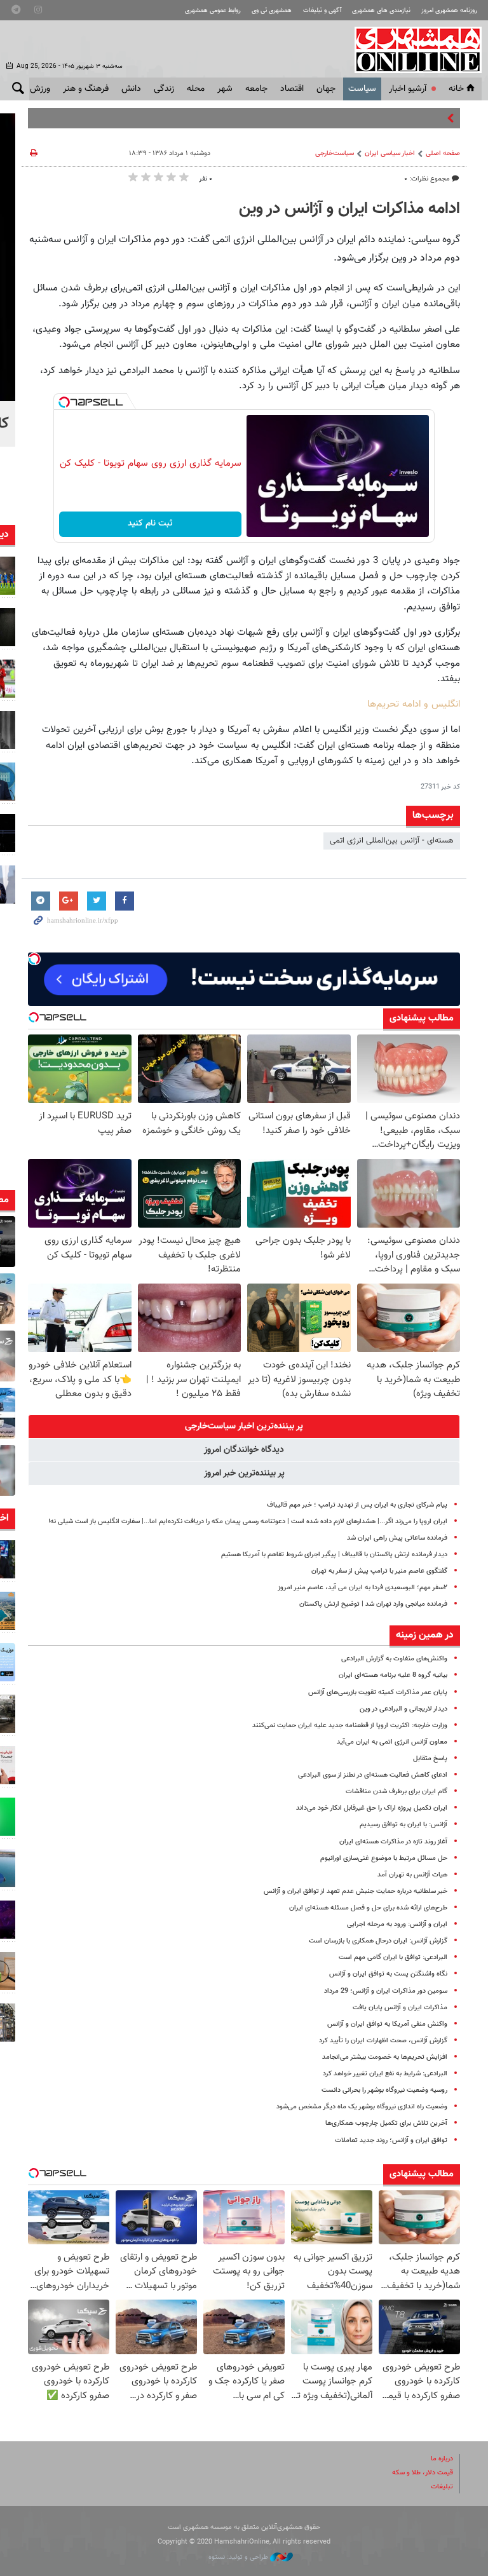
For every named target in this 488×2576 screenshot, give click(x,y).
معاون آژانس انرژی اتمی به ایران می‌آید (392, 1742)
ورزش (40, 89)
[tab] (244, 1427)
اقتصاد (292, 89)
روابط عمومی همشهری (213, 10)
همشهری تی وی (272, 10)
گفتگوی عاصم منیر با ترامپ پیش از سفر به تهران (379, 1571)
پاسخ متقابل (430, 1759)
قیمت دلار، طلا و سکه (423, 2473)
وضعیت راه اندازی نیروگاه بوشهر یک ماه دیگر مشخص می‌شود (362, 2107)
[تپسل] (64, 402)
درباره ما (442, 2459)
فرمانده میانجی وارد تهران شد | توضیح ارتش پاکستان (373, 1604)
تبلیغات (442, 2487)
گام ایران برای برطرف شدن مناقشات (396, 1792)
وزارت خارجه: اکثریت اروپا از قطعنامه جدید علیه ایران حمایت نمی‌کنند (350, 1725)
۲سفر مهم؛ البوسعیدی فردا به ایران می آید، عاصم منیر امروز (363, 1588)
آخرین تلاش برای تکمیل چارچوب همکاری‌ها (386, 2123)
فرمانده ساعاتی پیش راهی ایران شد (397, 1538)
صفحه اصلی (443, 153)
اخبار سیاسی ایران (390, 153)
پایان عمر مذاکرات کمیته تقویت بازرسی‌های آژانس (378, 1692)
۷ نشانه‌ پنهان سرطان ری (404, 118)
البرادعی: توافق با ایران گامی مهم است (393, 1957)
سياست (362, 89)
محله (196, 89)
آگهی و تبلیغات (322, 10)
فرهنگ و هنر (86, 89)
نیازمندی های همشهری (381, 10)
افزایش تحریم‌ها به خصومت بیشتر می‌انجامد (385, 2057)
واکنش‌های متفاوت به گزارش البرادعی (394, 1659)
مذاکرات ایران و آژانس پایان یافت (400, 2008)
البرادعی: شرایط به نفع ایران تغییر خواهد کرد (385, 2074)
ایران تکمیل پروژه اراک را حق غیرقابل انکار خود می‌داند (372, 1808)
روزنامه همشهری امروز (449, 10)
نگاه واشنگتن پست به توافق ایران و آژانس (388, 1974)
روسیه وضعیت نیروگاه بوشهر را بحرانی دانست (384, 2090)
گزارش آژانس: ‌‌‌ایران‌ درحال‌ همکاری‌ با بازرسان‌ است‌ (378, 1941)
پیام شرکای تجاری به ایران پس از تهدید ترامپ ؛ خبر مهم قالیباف (357, 1505)
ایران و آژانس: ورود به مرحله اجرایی (397, 1924)
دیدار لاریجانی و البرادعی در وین (403, 1709)
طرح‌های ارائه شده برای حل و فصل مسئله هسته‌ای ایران (368, 1908)
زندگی (164, 89)
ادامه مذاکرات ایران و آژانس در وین (349, 209)
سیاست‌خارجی (335, 153)
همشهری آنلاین (412, 50)
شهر (225, 89)
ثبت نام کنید (150, 524)
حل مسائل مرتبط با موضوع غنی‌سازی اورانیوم (384, 1858)
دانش (131, 89)
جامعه (256, 89)
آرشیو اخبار (408, 89)
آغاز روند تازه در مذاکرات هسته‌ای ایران (393, 1842)
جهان (326, 89)
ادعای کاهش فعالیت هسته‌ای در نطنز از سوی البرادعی (373, 1775)
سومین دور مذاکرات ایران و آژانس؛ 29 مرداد (386, 1991)
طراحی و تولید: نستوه (239, 2557)
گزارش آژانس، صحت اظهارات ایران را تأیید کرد (383, 2041)
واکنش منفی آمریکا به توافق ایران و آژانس (387, 2024)
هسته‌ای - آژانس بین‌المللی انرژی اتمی (392, 841)
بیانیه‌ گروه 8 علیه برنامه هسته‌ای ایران (393, 1675)
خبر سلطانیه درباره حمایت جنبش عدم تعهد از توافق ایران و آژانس (356, 1891)
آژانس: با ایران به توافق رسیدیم (403, 1825)
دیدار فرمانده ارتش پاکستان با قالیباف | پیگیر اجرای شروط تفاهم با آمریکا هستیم (334, 1555)
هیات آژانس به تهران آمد (412, 1875)
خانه (456, 89)
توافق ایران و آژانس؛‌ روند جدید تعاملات (391, 2140)
